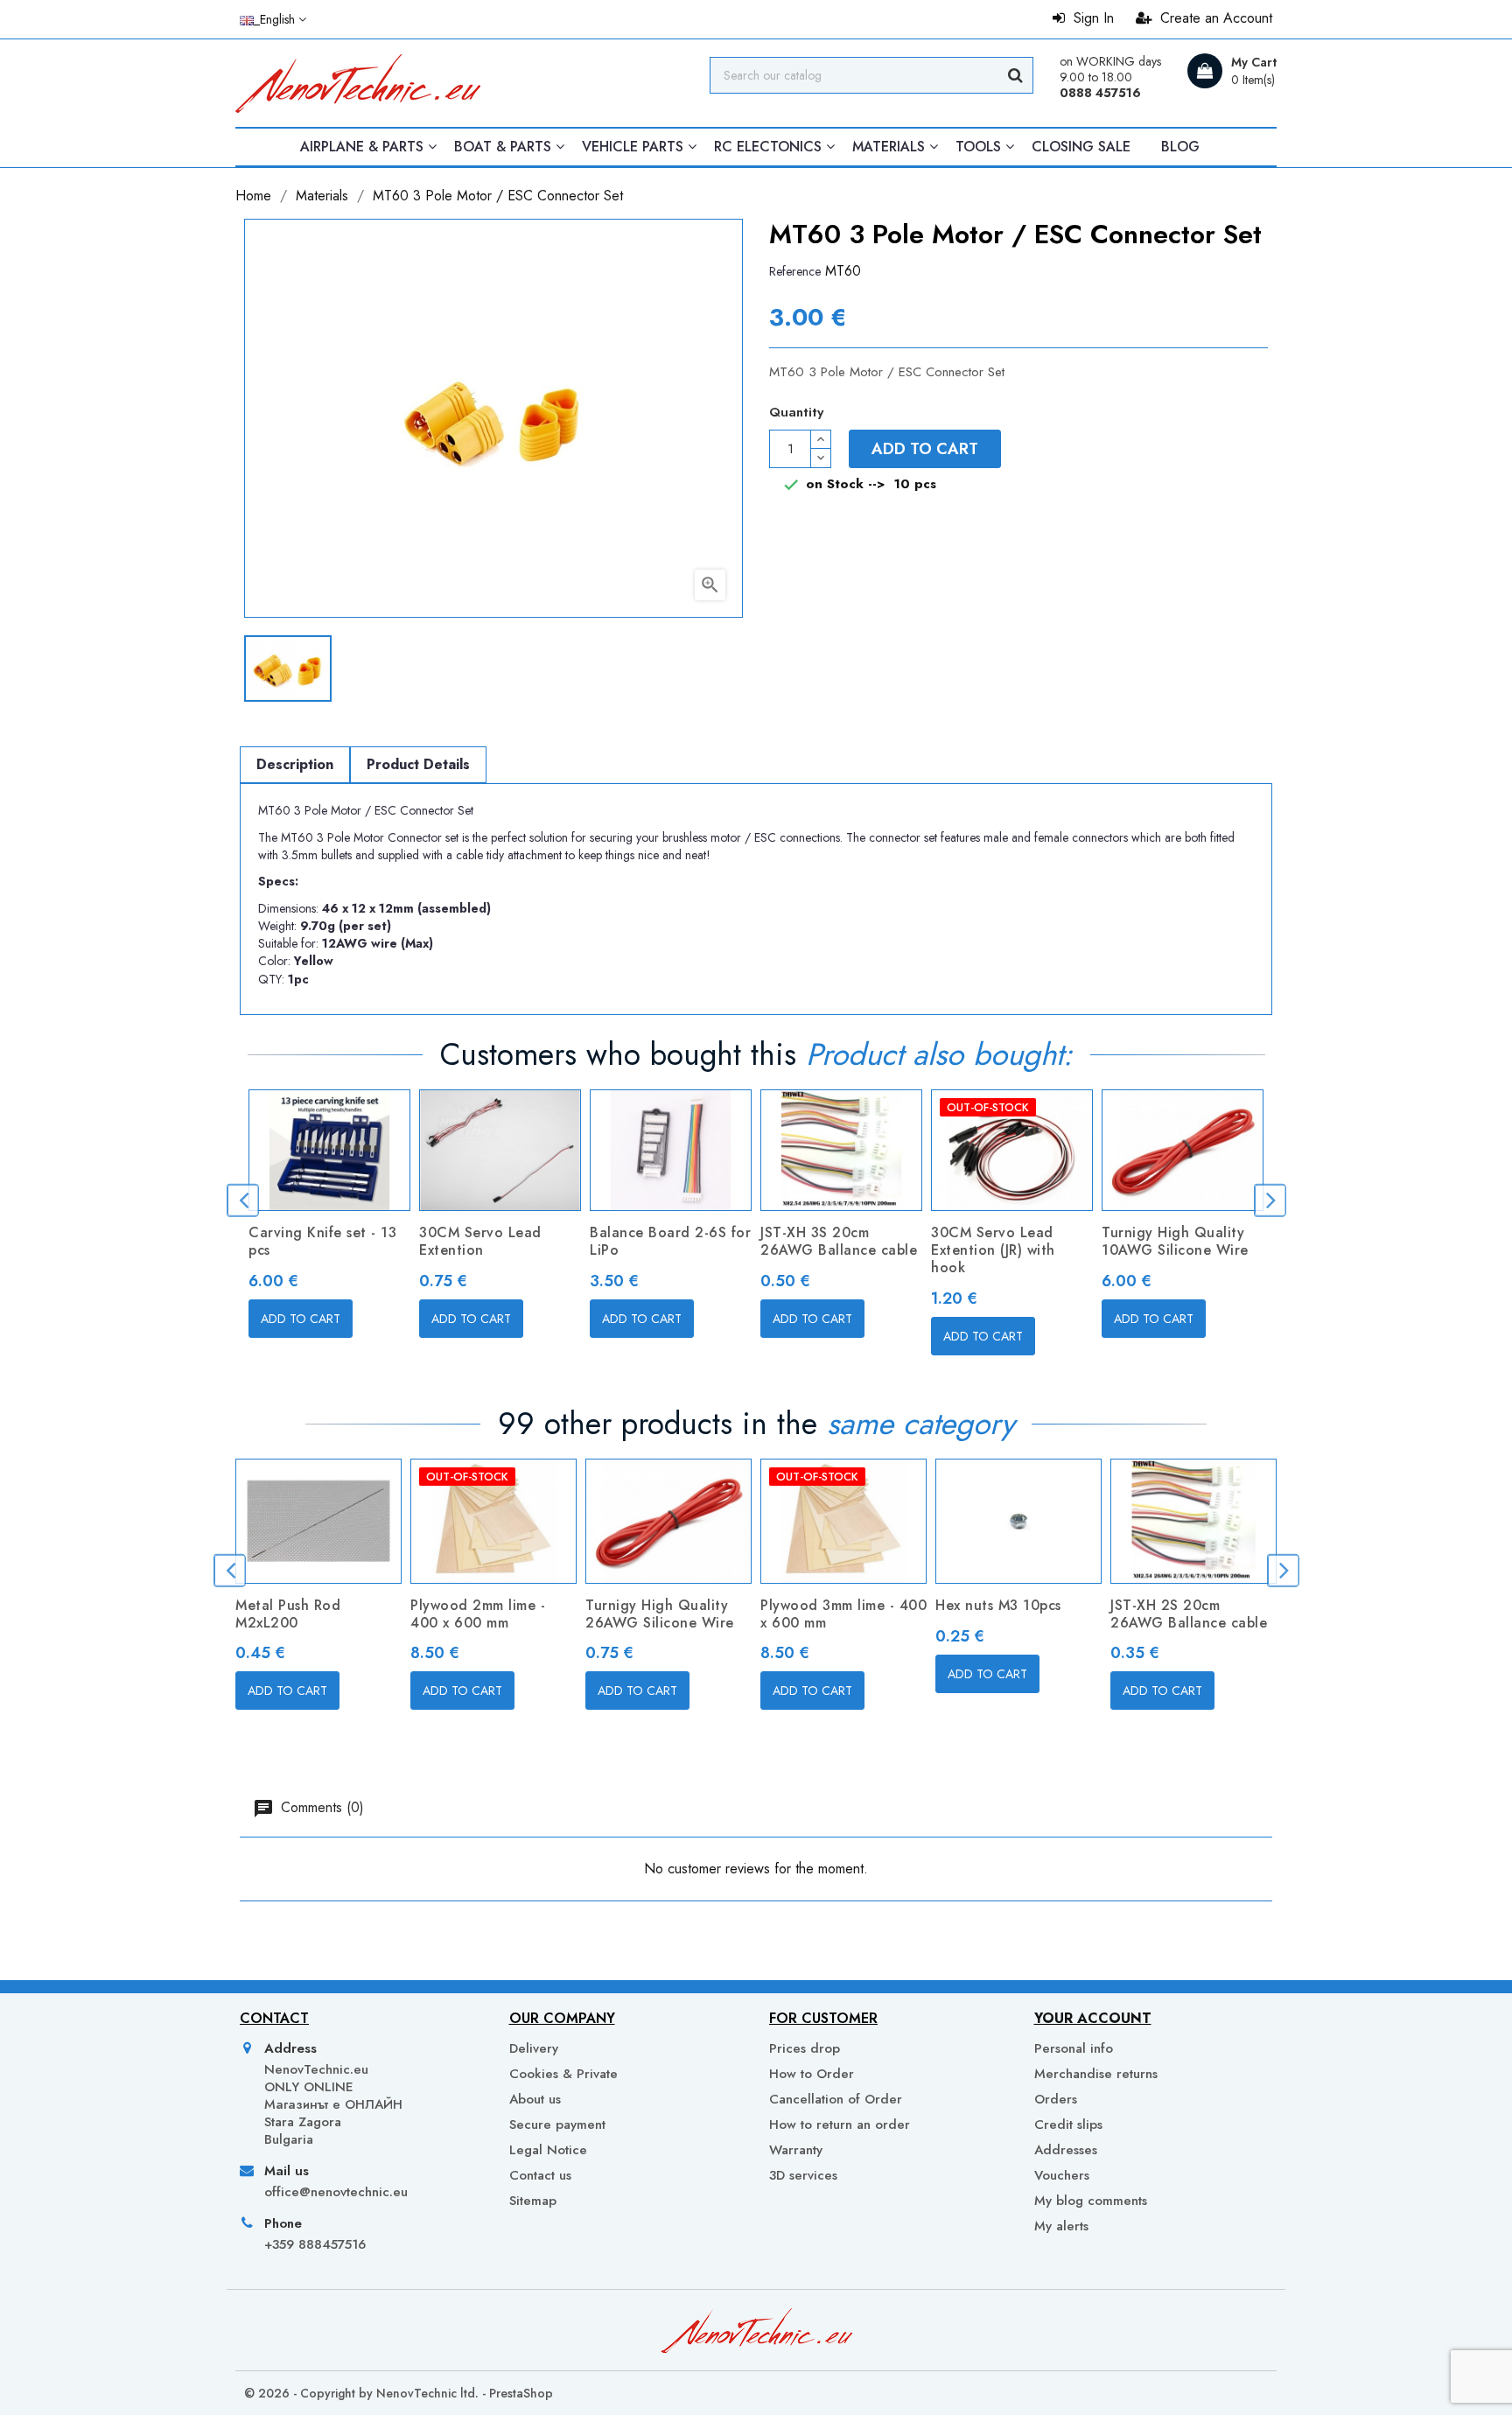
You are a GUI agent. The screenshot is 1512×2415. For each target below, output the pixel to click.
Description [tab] (295, 764)
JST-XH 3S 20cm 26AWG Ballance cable (839, 1241)
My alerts (1061, 2226)
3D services (803, 2175)
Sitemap (533, 2201)
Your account (1093, 2018)
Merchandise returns (1096, 2074)
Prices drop (805, 2048)
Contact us (540, 2175)
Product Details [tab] (418, 764)
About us (535, 2099)
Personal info (1074, 2048)
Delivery (534, 2048)
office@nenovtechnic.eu (336, 2192)
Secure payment (557, 2124)
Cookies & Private (563, 2074)
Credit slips (1068, 2124)
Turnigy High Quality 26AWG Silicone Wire (660, 1614)
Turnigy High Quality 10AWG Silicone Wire (1175, 1241)
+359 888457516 (315, 2244)
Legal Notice (548, 2150)
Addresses (1066, 2150)
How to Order (812, 2074)
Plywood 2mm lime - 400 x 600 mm (478, 1614)
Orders (1056, 2099)
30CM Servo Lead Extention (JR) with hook (993, 1250)
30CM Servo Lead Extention (480, 1241)
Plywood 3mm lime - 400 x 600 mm (843, 1614)
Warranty (796, 2150)
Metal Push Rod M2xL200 (288, 1614)
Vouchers (1062, 2175)
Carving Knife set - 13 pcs (322, 1241)
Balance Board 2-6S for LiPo (670, 1241)
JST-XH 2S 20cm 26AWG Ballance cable (1189, 1614)
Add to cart (925, 449)
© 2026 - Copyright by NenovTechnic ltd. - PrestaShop (399, 2393)
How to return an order (840, 2124)
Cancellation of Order (836, 2099)
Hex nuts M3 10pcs (998, 1605)
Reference (795, 271)
